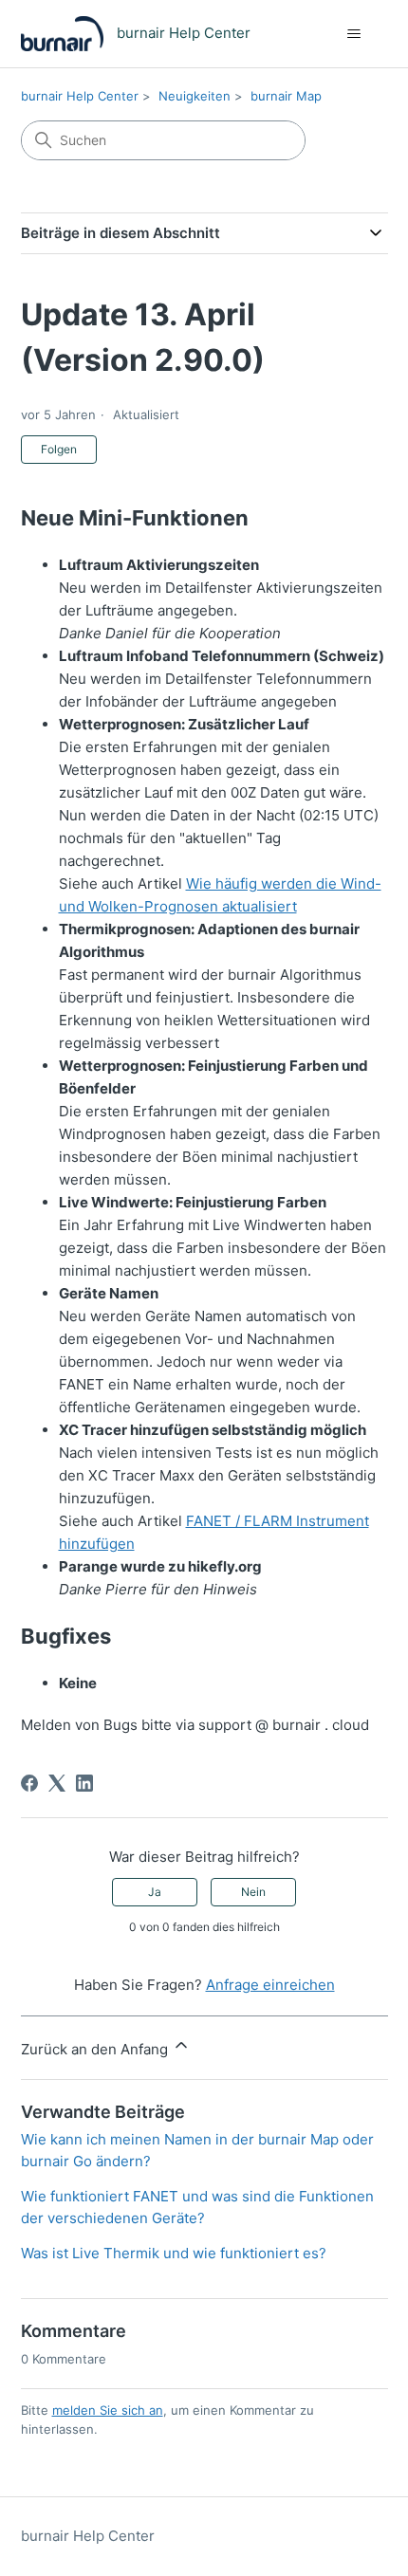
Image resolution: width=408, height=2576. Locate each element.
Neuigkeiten (195, 96)
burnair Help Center (80, 96)
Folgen (59, 449)
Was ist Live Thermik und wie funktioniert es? (174, 2253)
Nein (253, 1892)
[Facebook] (29, 1783)
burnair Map (286, 96)
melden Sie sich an (108, 2410)
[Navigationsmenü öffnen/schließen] (354, 34)
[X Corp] (57, 1783)
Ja (155, 1892)
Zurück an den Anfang (96, 2049)
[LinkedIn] (84, 1783)
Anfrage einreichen (270, 1985)
